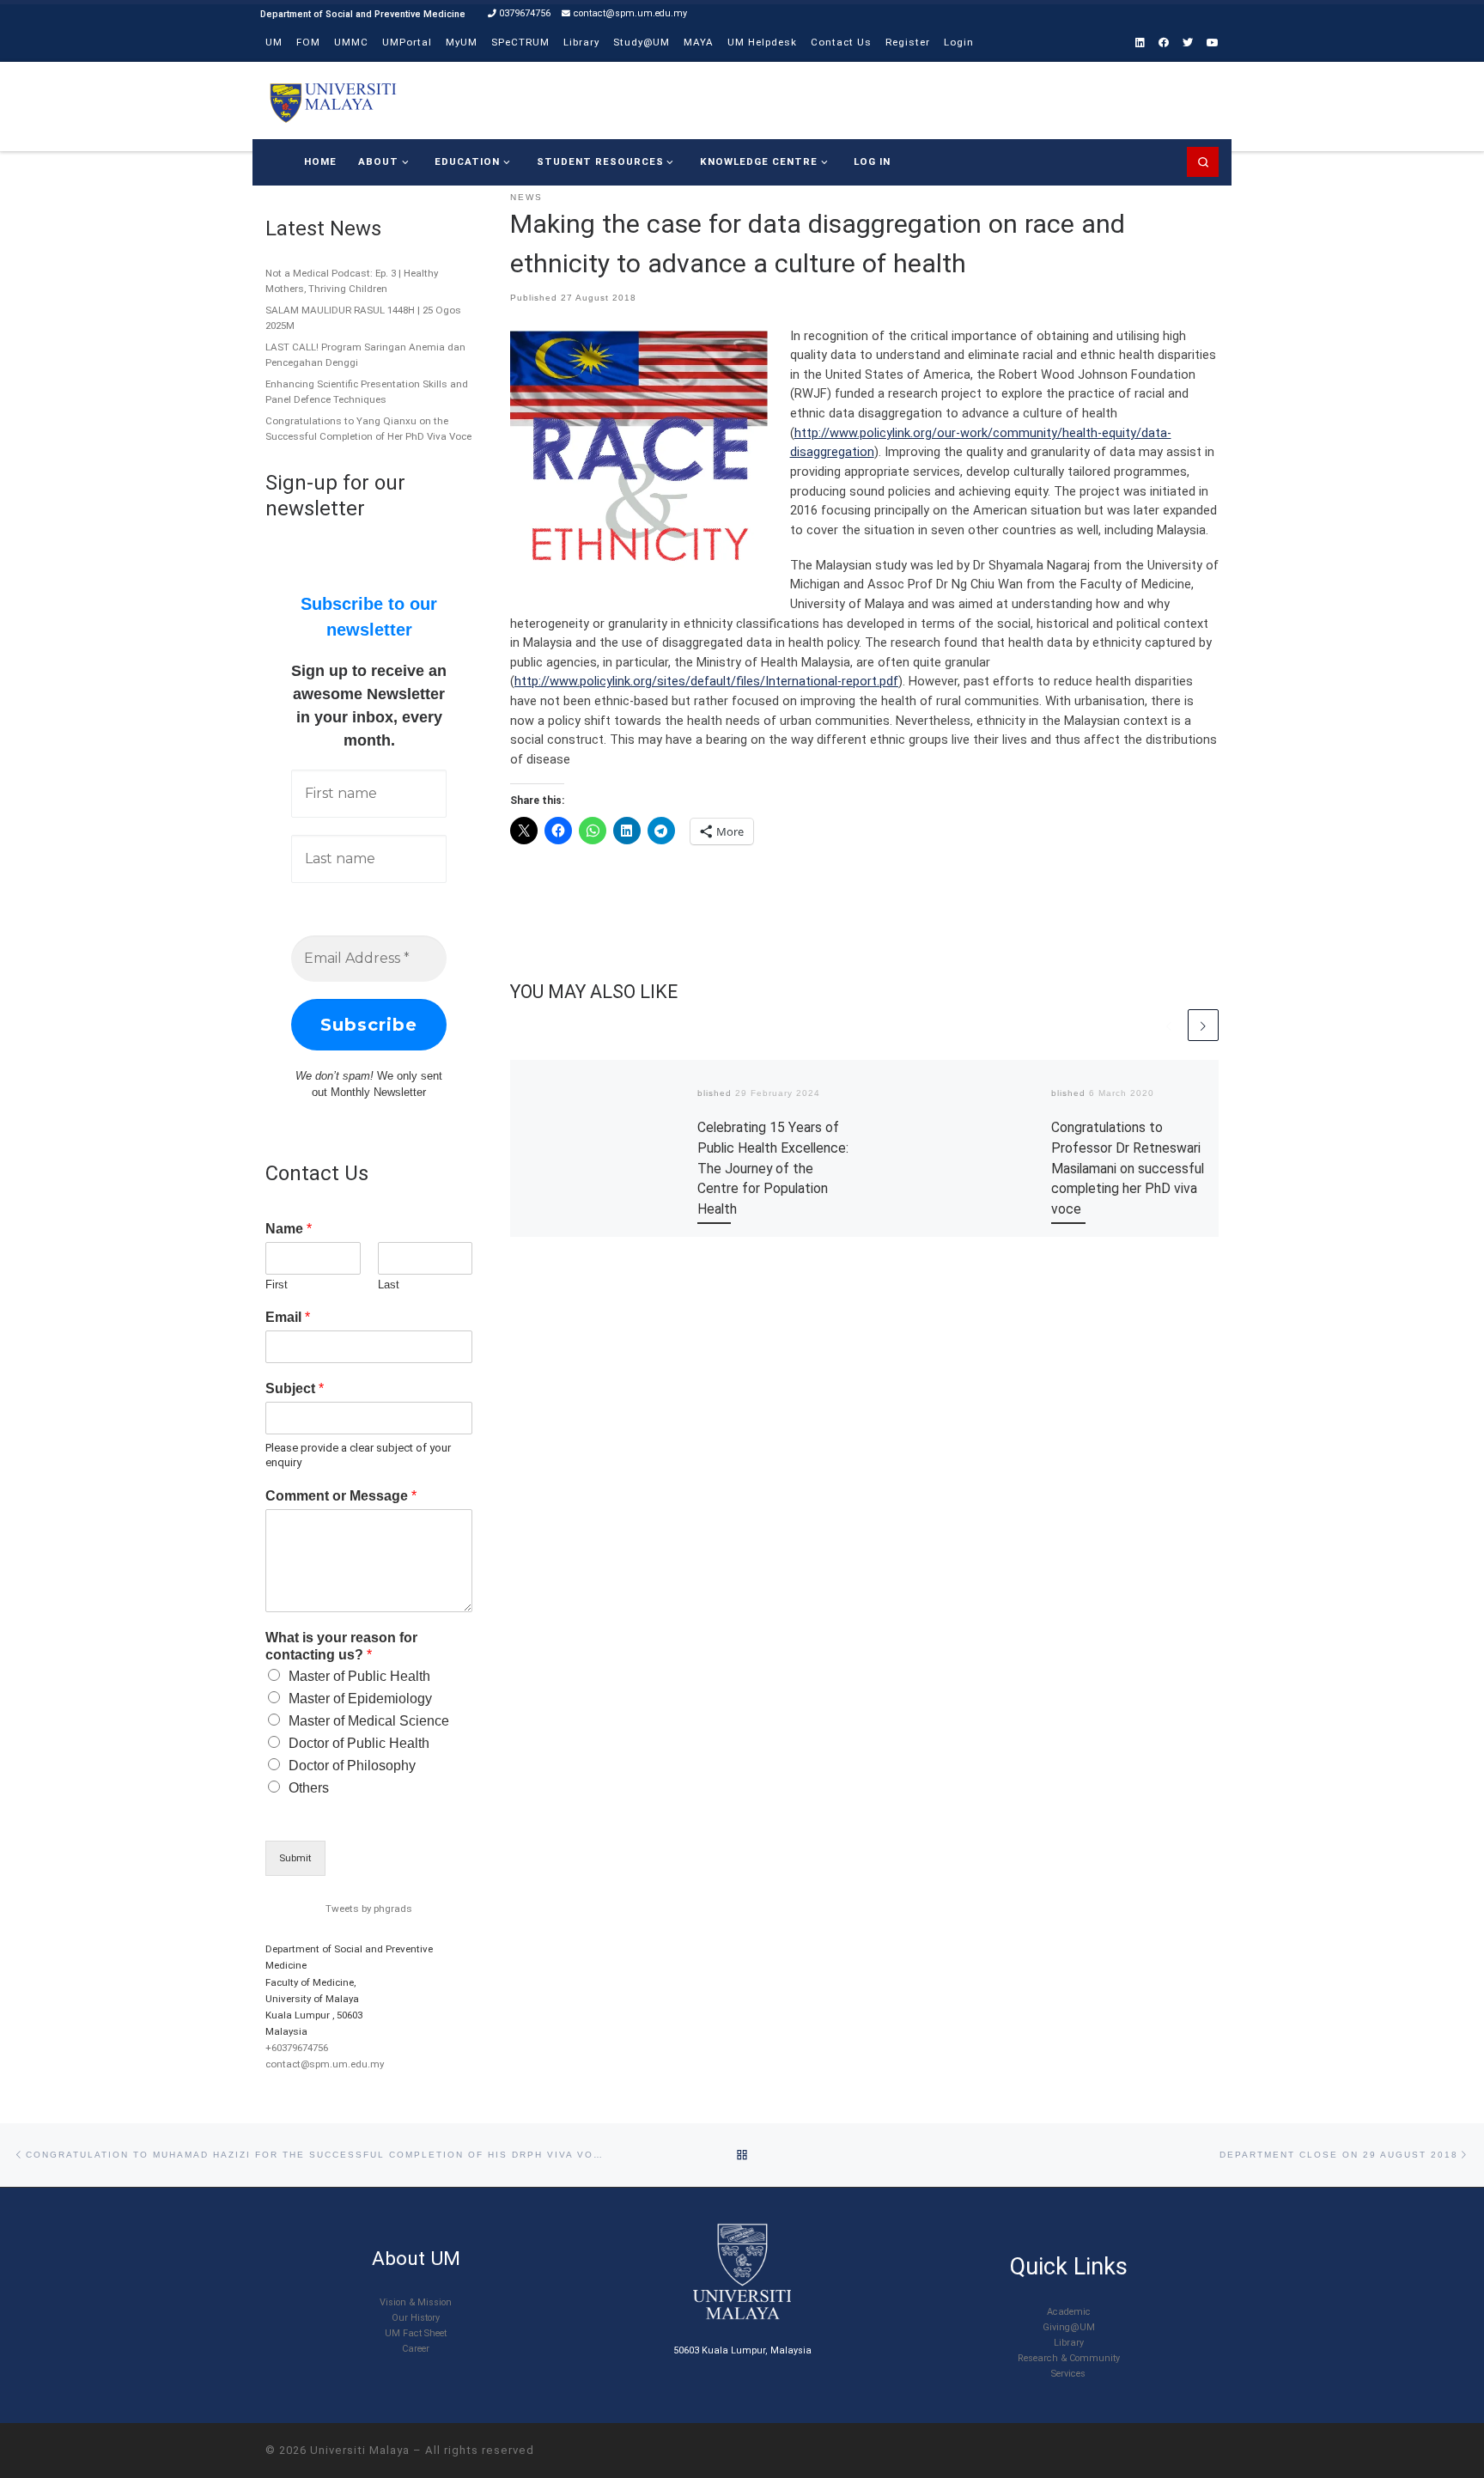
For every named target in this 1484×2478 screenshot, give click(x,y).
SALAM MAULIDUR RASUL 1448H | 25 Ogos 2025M (363, 318)
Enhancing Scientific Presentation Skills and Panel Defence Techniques (367, 392)
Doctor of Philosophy (352, 1766)
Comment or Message (341, 1496)
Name (289, 1229)
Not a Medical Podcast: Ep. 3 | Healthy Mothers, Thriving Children (352, 281)
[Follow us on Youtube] (1213, 43)
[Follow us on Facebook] (1164, 43)
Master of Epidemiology (360, 1699)
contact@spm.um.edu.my (325, 2064)
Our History (416, 2318)
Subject (295, 1388)
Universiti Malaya (360, 2450)
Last (389, 1285)
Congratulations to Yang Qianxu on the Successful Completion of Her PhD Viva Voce (368, 429)
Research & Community (1069, 2358)
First (277, 1285)
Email (288, 1317)
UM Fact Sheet (416, 2333)
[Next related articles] (1203, 1025)
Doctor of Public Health (359, 1743)
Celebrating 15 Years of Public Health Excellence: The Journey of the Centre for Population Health (773, 1168)
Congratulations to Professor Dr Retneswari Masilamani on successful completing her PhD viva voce (1128, 1168)
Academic (1069, 2312)
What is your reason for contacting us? (341, 1647)
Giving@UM (1069, 2327)
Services (1068, 2374)
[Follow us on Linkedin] (1140, 43)
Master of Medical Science (369, 1721)
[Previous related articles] (1169, 1025)
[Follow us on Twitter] (1188, 43)
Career (416, 2349)
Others (309, 1788)
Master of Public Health (359, 1676)
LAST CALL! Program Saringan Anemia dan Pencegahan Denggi (365, 355)
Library (1069, 2343)
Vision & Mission (416, 2302)
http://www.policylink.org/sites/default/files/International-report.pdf (706, 681)
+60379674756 (297, 2048)
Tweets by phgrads (369, 1909)
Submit (295, 1858)
